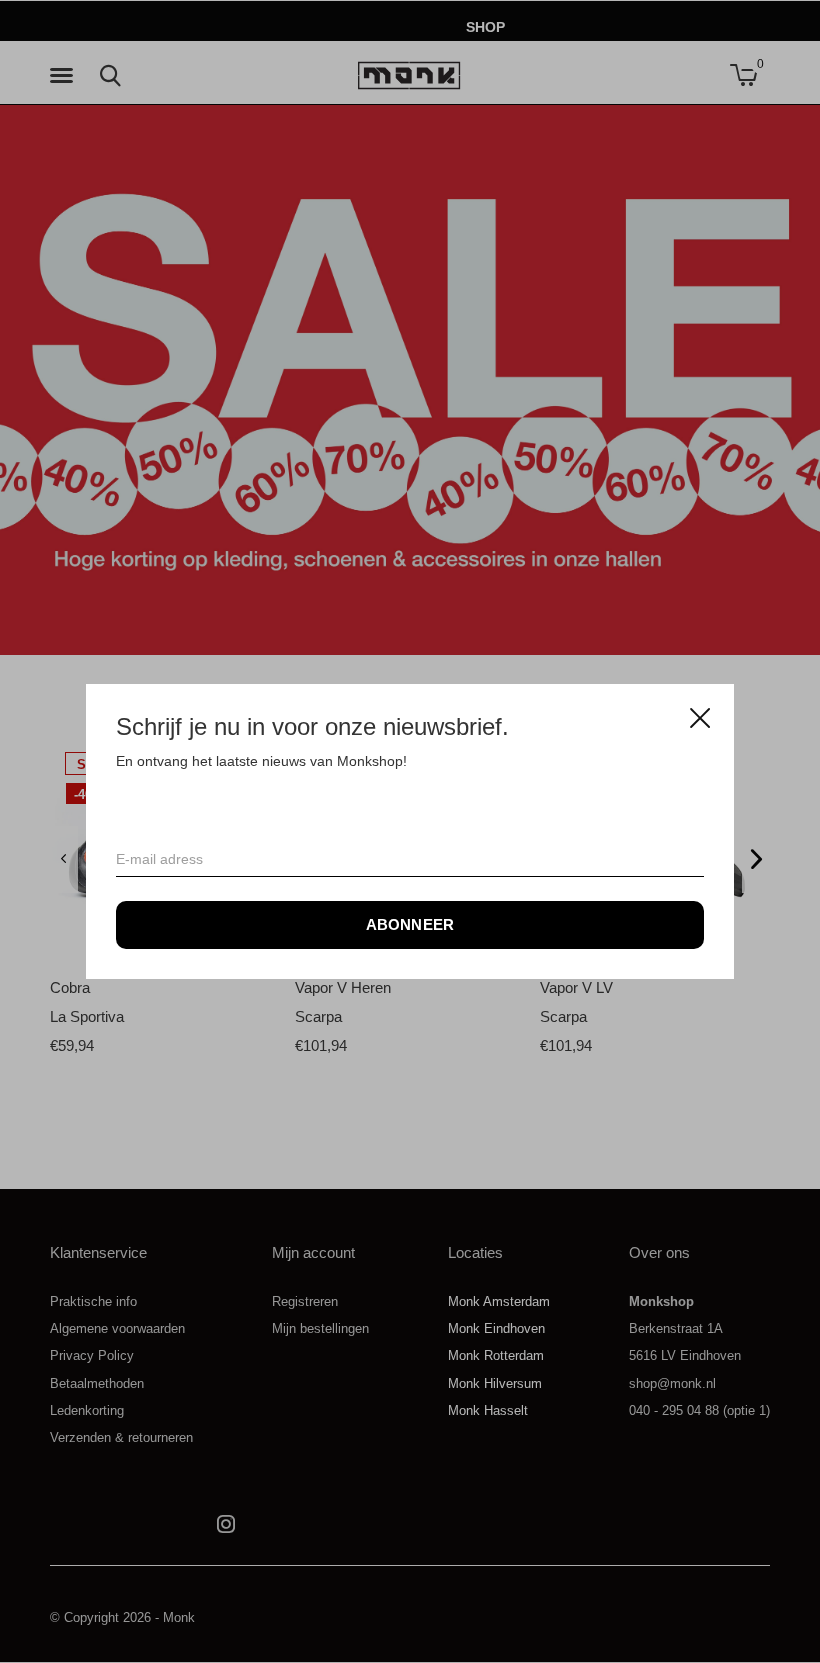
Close (700, 718)
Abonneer (410, 924)
